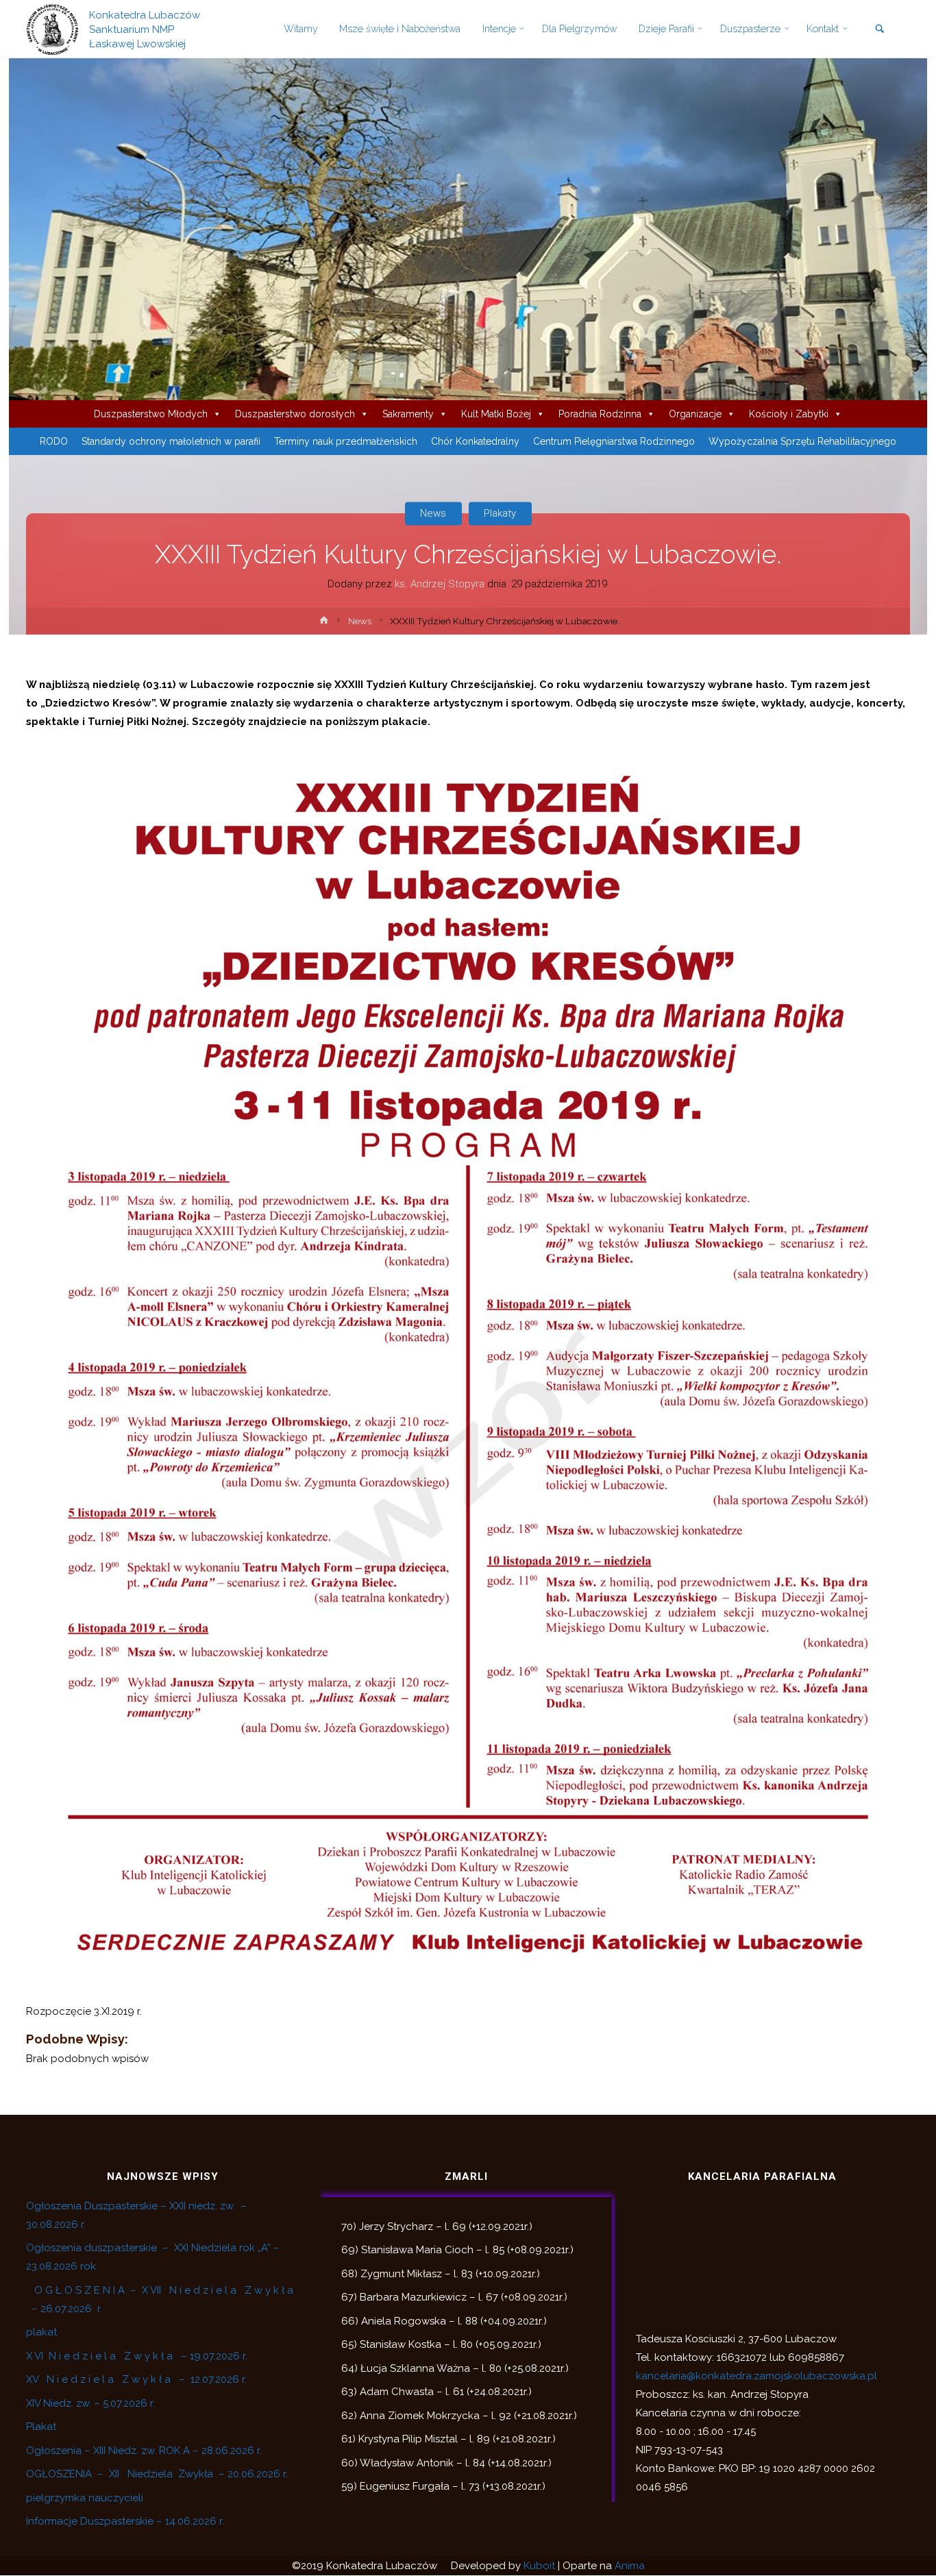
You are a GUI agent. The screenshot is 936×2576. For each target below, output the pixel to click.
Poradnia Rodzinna (600, 414)
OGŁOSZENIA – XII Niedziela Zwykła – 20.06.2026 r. (157, 2474)
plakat (41, 2332)
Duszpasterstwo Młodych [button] (151, 414)
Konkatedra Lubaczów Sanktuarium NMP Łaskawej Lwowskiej (145, 29)
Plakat (41, 2427)
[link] (879, 30)
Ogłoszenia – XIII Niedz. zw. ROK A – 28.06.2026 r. (144, 2451)
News (433, 513)
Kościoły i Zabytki (789, 414)
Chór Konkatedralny (475, 441)
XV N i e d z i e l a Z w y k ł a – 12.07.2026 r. (136, 2379)
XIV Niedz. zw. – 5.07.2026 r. (90, 2403)
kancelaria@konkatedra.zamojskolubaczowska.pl (756, 2376)
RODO (54, 441)
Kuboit (539, 2566)
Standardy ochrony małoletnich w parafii (171, 441)
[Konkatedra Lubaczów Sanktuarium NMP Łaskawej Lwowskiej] (52, 29)
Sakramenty (408, 414)
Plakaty (500, 513)
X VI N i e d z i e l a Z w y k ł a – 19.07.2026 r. (137, 2356)
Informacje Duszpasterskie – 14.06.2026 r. (125, 2521)
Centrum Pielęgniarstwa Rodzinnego (614, 441)
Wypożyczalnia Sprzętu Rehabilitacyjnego (802, 441)
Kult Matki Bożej (496, 414)
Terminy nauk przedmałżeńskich (346, 441)
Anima (630, 2566)
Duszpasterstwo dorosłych (295, 414)
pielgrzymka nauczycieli (85, 2498)
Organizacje (695, 414)
